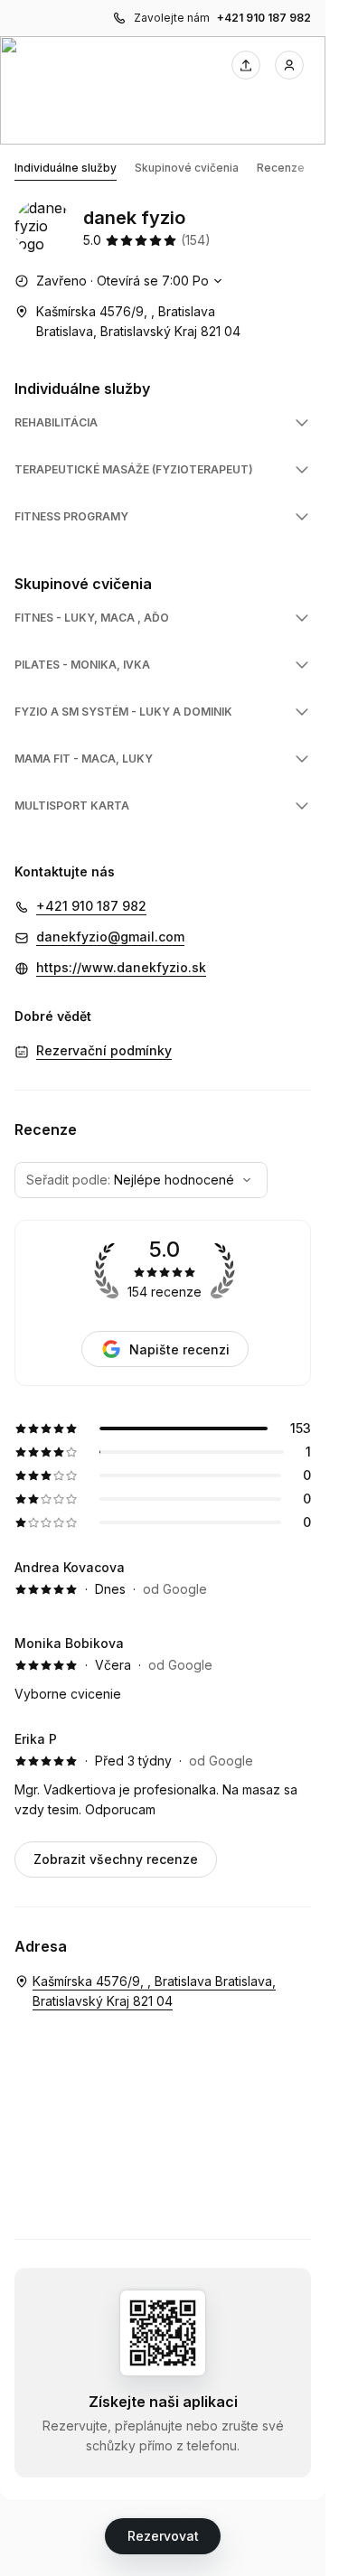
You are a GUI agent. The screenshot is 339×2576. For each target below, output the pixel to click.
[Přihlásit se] (289, 65)
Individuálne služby (66, 168)
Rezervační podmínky (104, 1050)
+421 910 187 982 (264, 18)
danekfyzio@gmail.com (110, 937)
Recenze (281, 168)
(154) (196, 240)
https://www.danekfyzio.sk (121, 967)
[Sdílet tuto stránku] (246, 65)
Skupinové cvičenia (187, 168)
